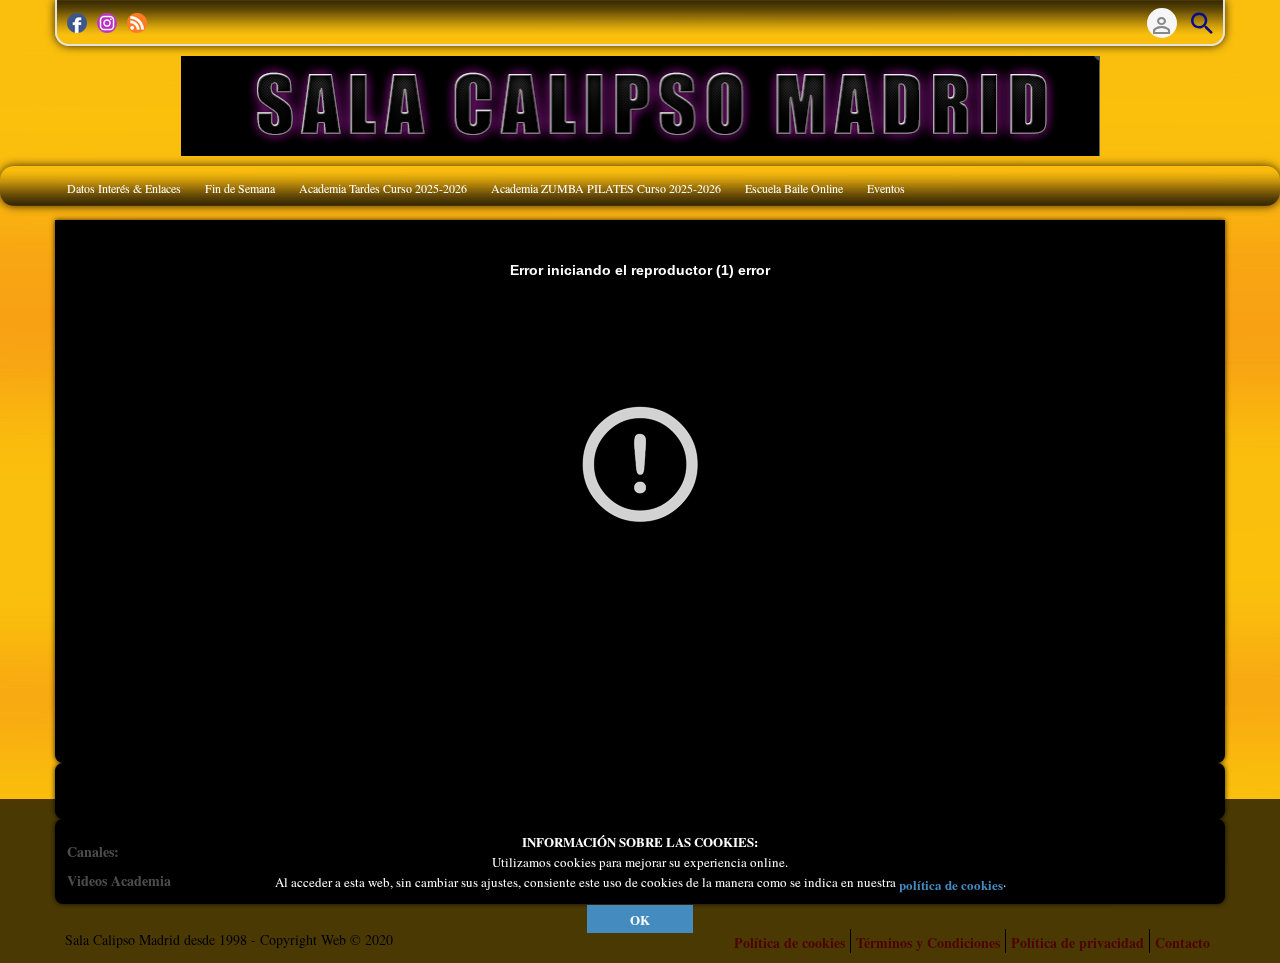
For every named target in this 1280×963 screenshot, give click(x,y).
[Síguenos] (77, 23)
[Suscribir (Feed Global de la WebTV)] (137, 23)
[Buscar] (1202, 23)
